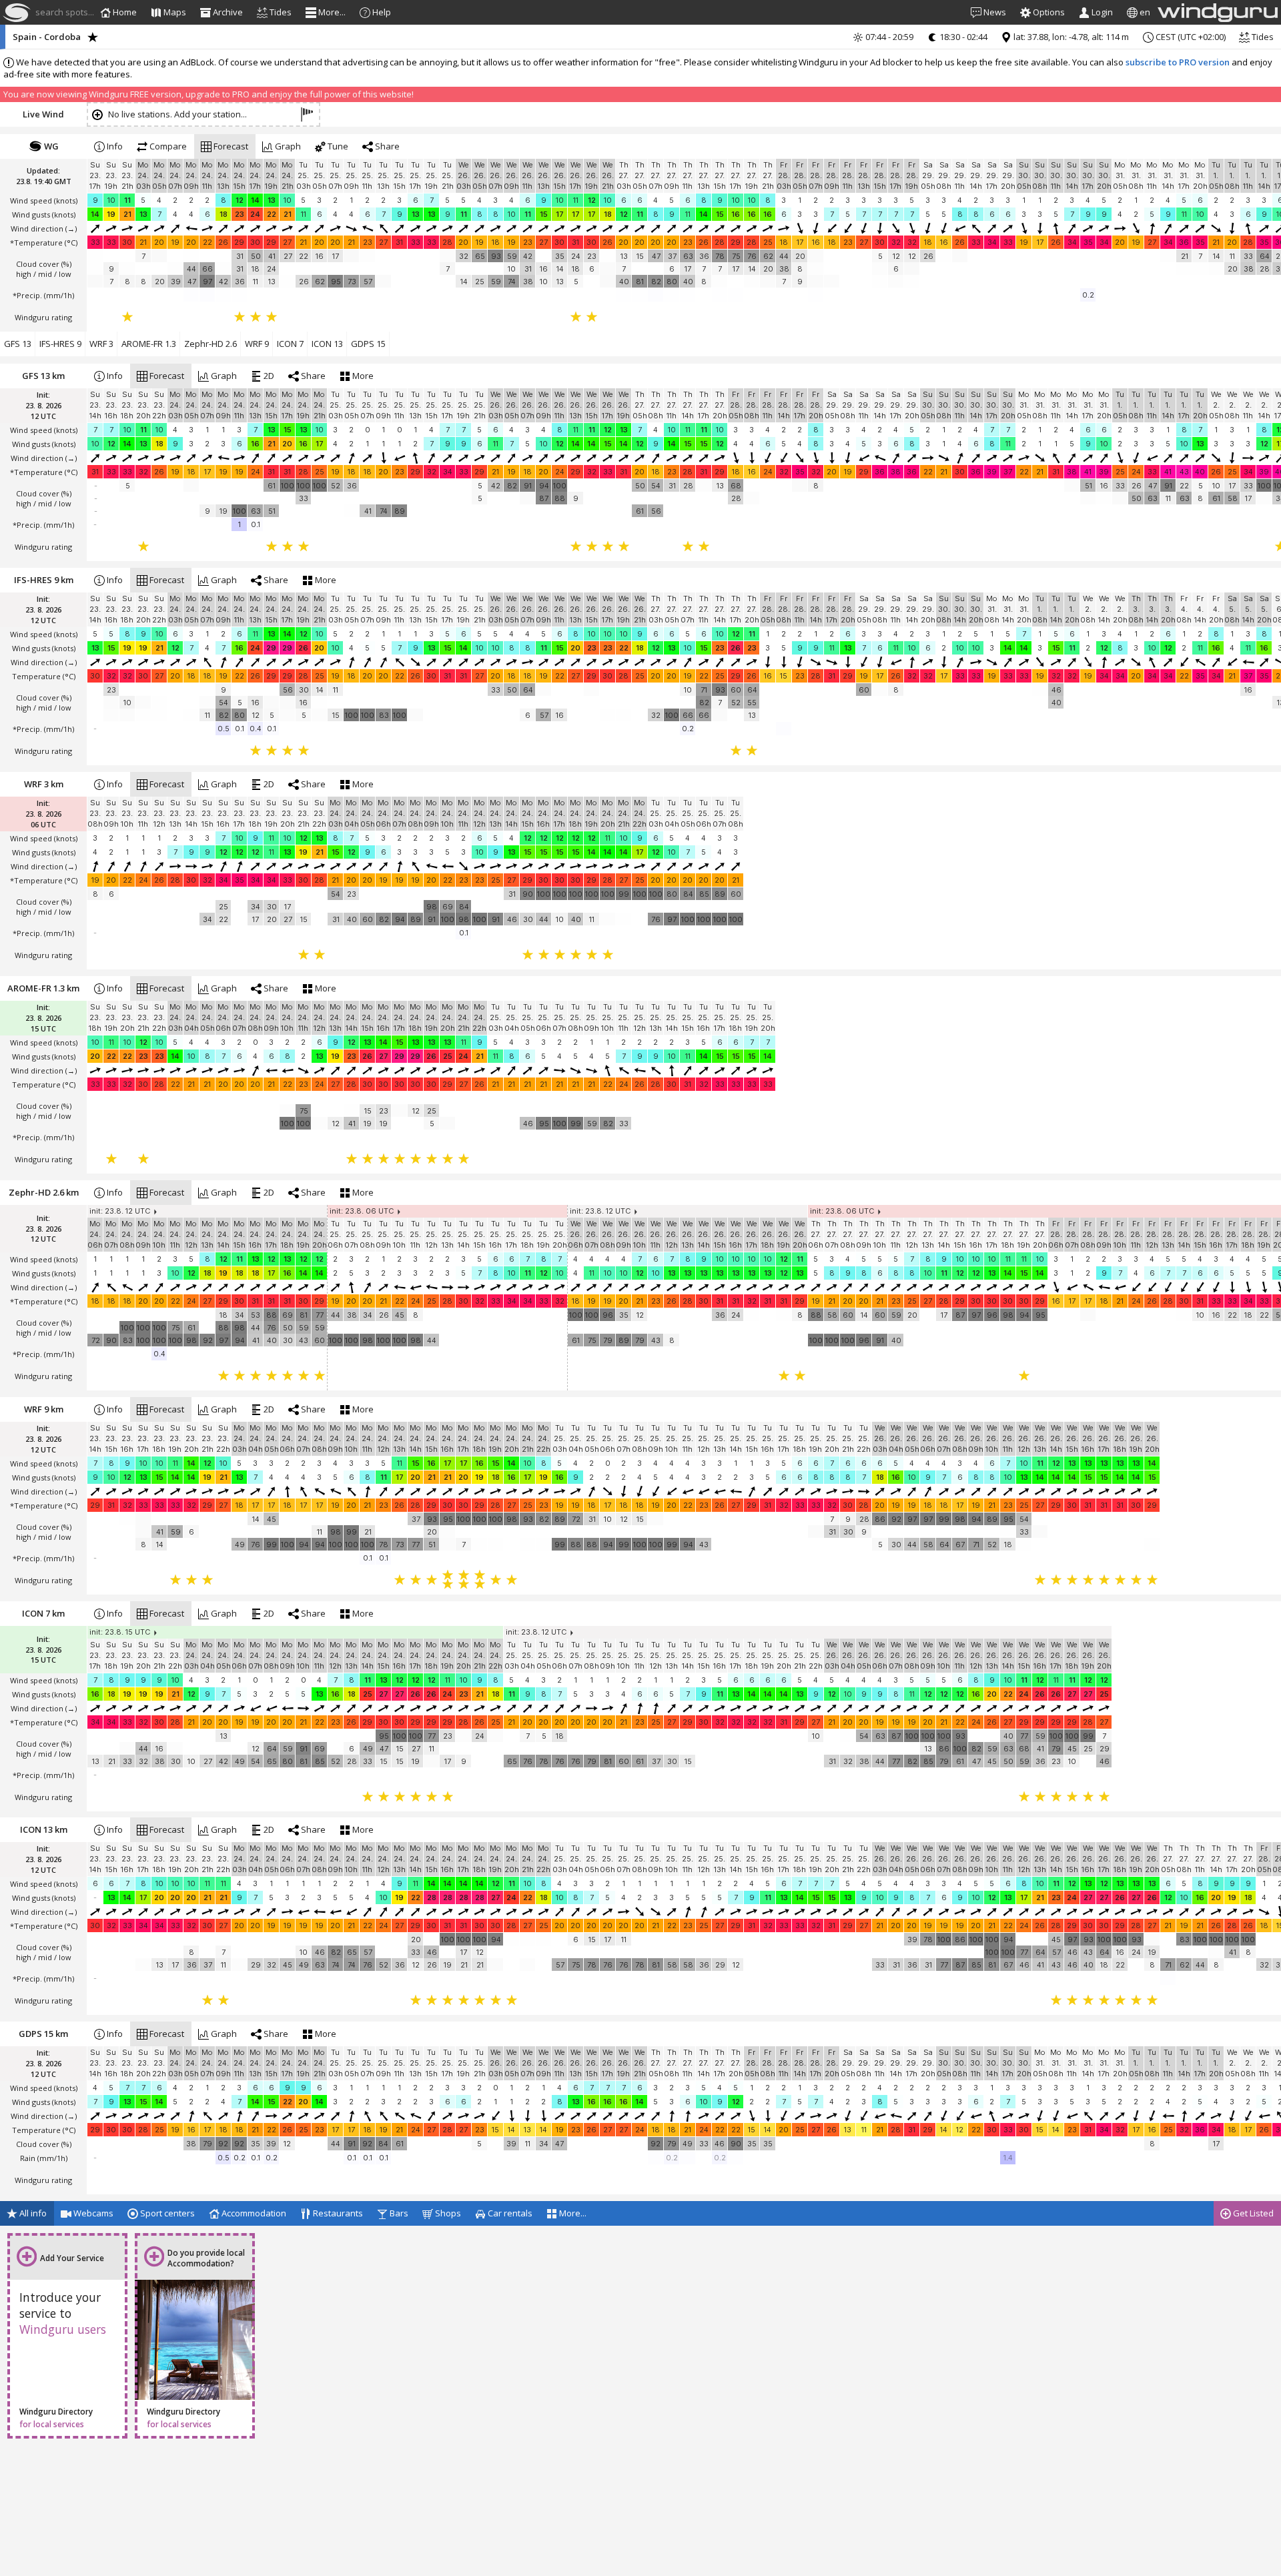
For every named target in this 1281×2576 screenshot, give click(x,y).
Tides (1262, 37)
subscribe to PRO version (1178, 62)
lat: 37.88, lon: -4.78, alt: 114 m (1070, 37)
